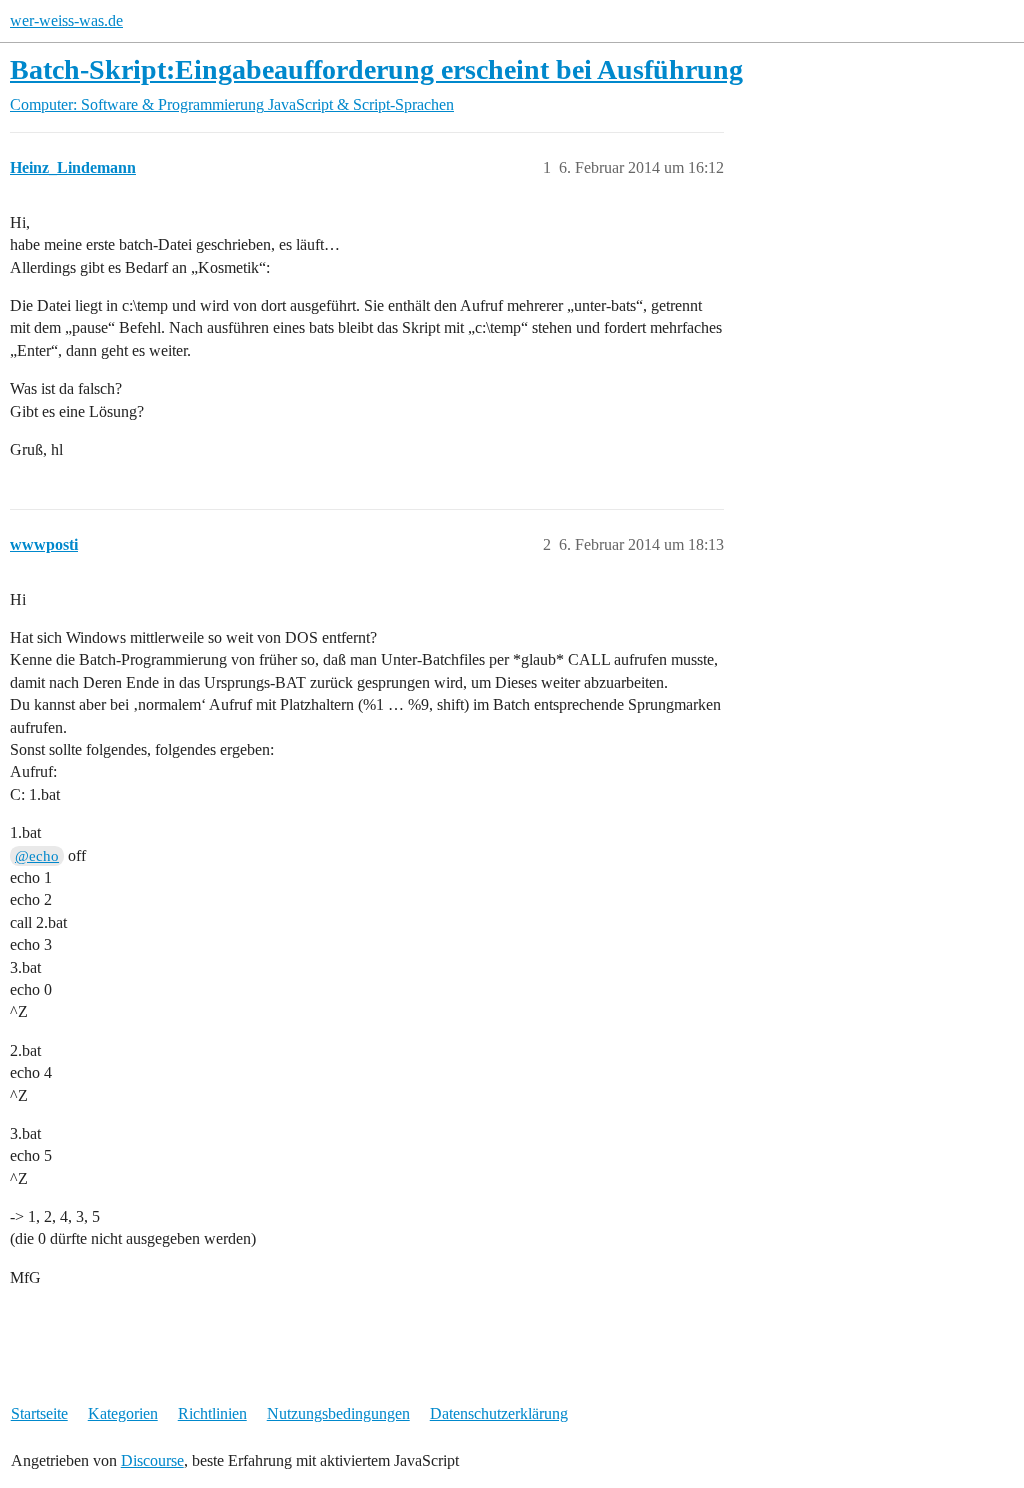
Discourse (152, 1460)
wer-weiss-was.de (66, 20)
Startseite (39, 1413)
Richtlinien (212, 1413)
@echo (37, 856)
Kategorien (123, 1413)
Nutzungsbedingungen (338, 1413)
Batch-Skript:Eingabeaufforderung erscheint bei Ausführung (376, 69)
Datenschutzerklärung (499, 1413)
